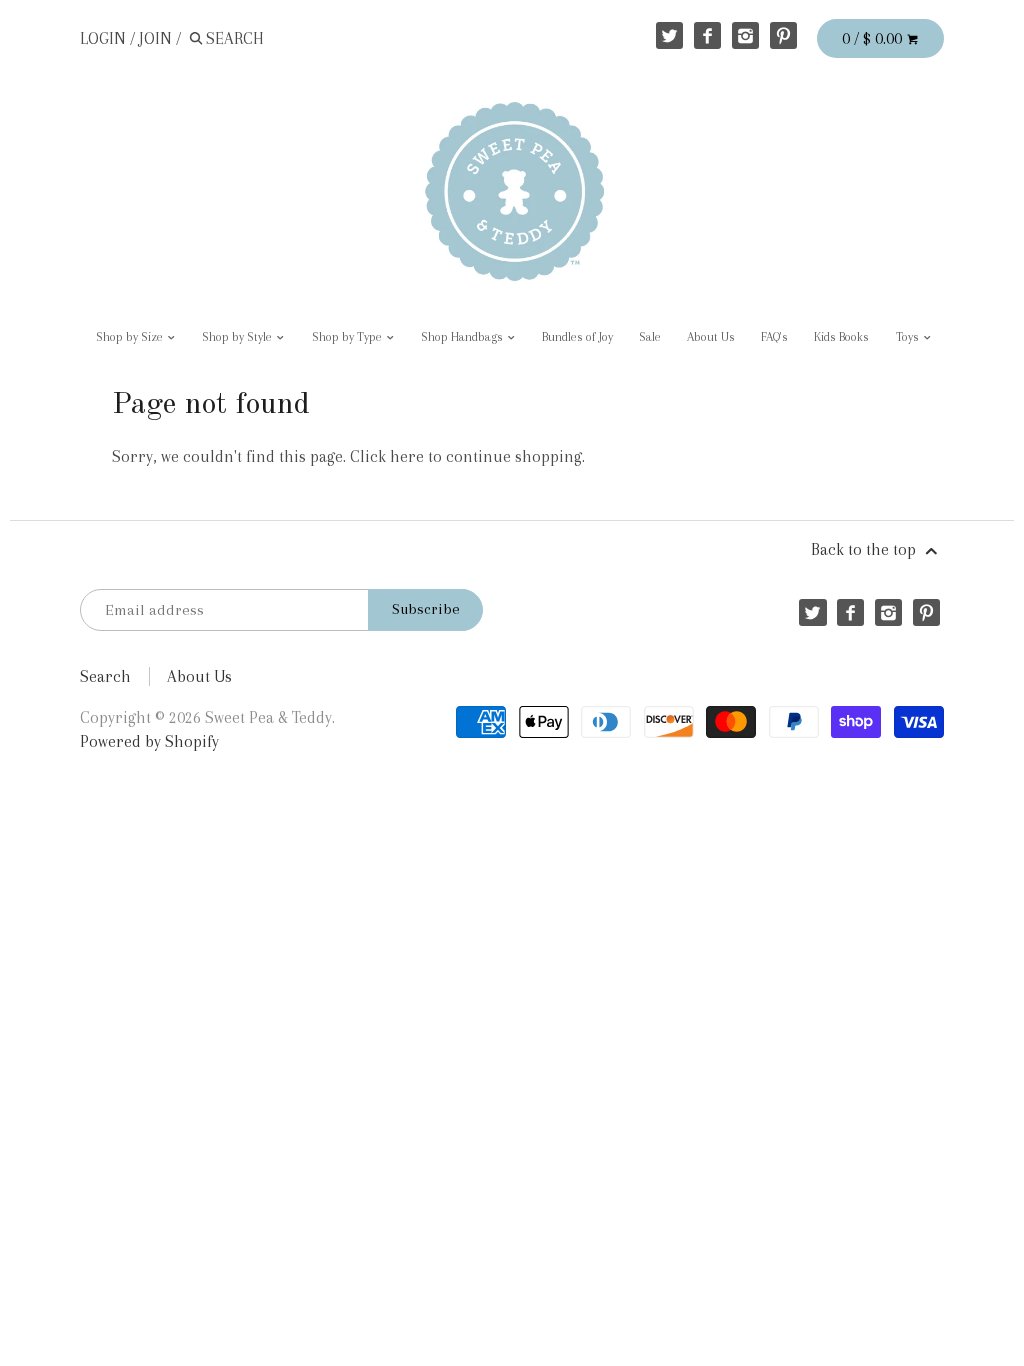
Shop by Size (131, 337)
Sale (650, 337)
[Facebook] (707, 35)
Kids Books (841, 337)
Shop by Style (238, 337)
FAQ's (774, 337)
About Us (711, 337)
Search (105, 676)
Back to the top (865, 549)
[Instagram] (745, 35)
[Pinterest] (783, 35)
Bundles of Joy (577, 337)
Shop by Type (348, 337)
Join (155, 38)
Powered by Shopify (149, 741)
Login (103, 38)
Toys (909, 337)
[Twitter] (669, 35)
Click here (387, 456)
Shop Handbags (463, 337)
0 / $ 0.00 (874, 38)
